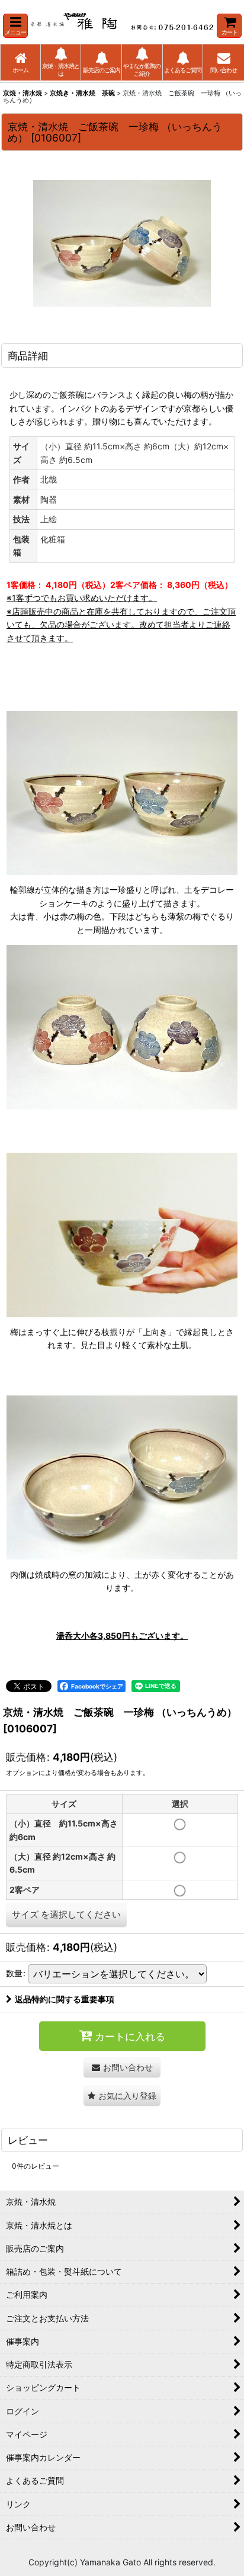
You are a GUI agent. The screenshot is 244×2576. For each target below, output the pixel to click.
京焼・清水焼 (23, 93)
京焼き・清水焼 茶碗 (82, 93)
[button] (15, 26)
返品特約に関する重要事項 (65, 1999)
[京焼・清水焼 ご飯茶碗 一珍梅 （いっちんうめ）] (122, 243)
